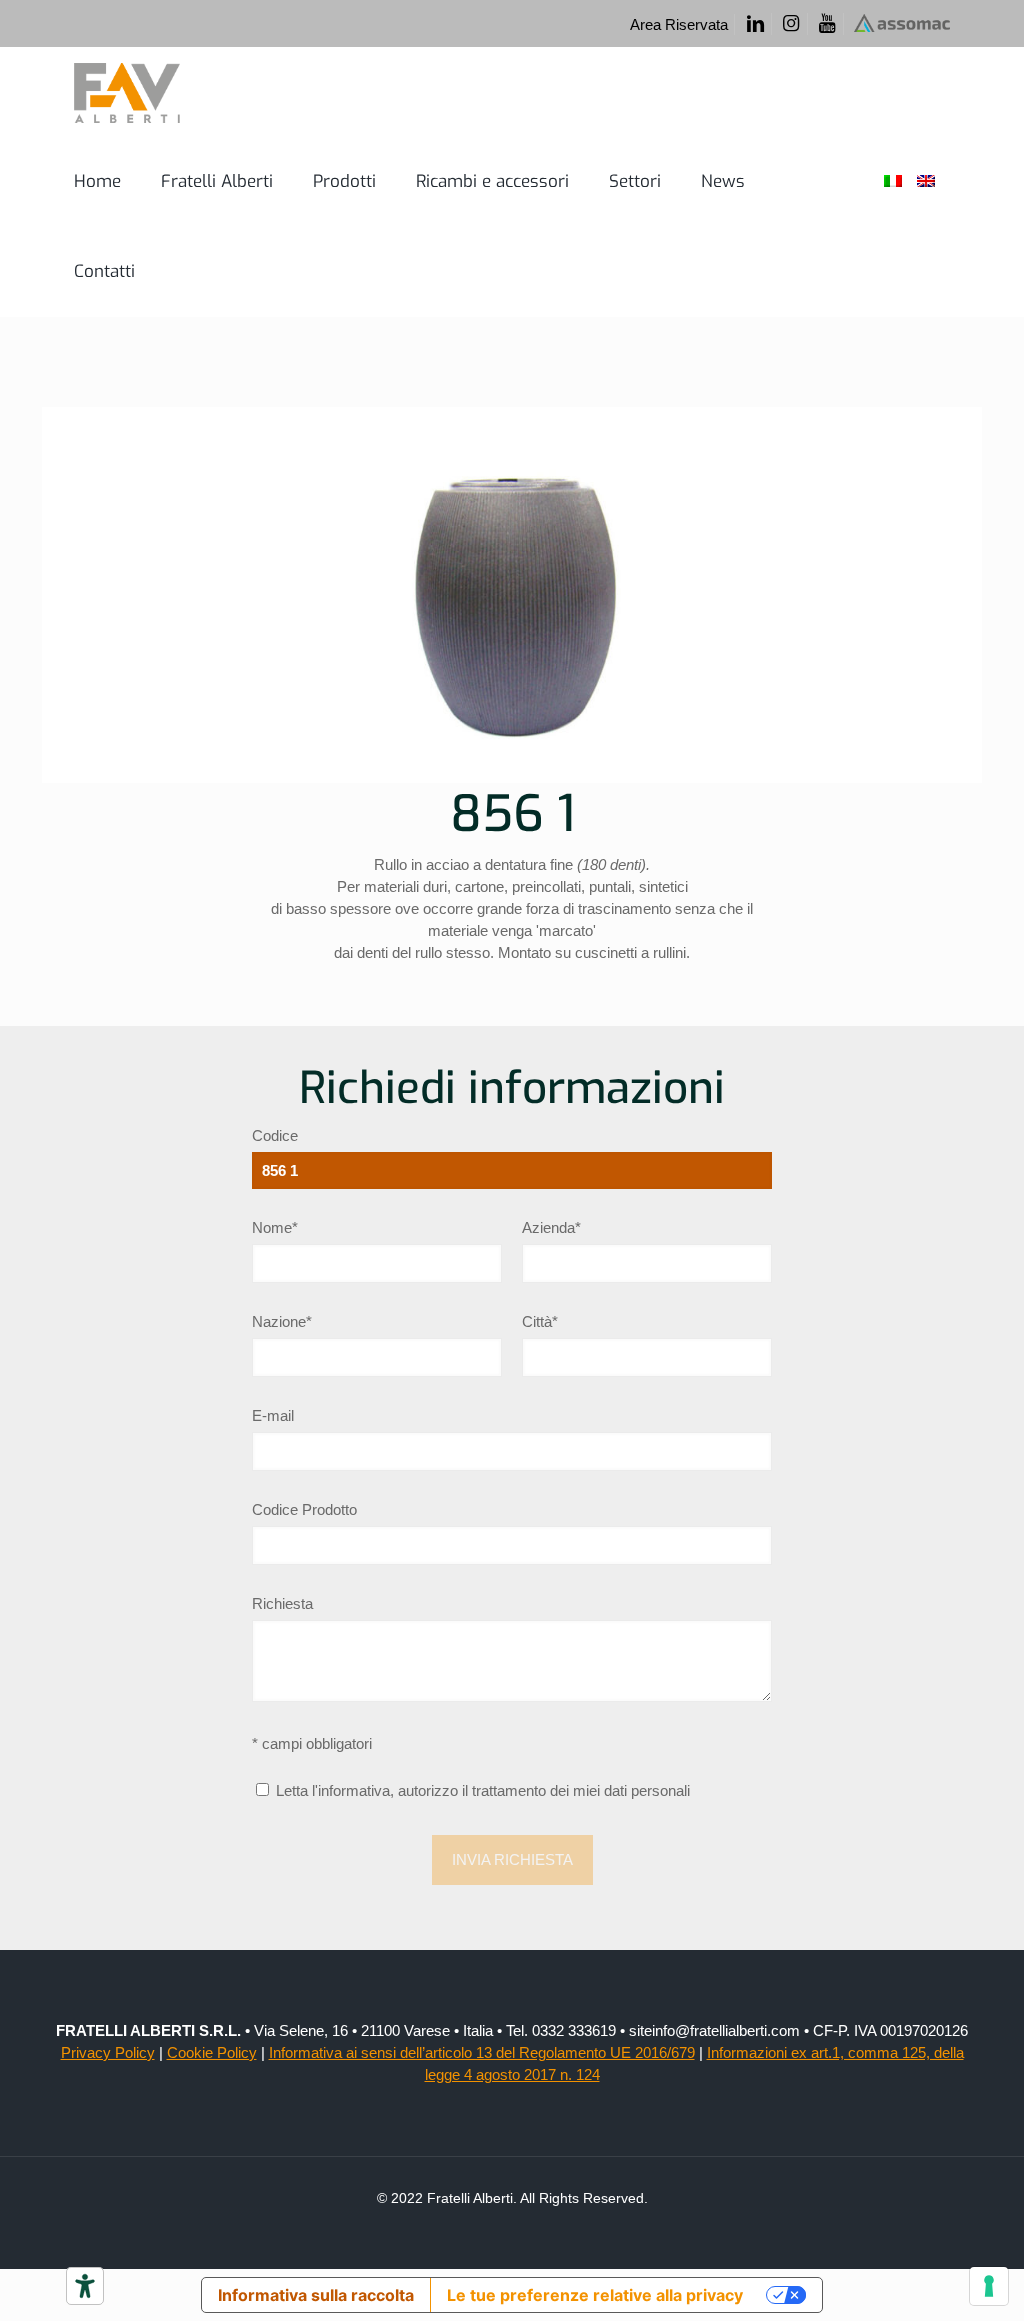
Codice (275, 1135)
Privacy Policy (108, 2052)
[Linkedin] (754, 24)
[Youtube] (827, 24)
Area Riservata (679, 24)
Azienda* (551, 1227)
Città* (540, 1321)
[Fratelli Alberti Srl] (127, 92)
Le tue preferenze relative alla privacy (595, 2295)
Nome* (275, 1227)
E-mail (273, 1415)
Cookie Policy (212, 2052)
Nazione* (282, 1321)
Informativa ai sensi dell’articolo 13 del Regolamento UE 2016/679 (482, 2052)
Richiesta (282, 1603)
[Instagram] (791, 24)
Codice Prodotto (304, 1509)
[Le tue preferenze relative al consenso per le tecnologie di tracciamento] (989, 2286)
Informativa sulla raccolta (316, 2295)
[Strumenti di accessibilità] (85, 2286)
